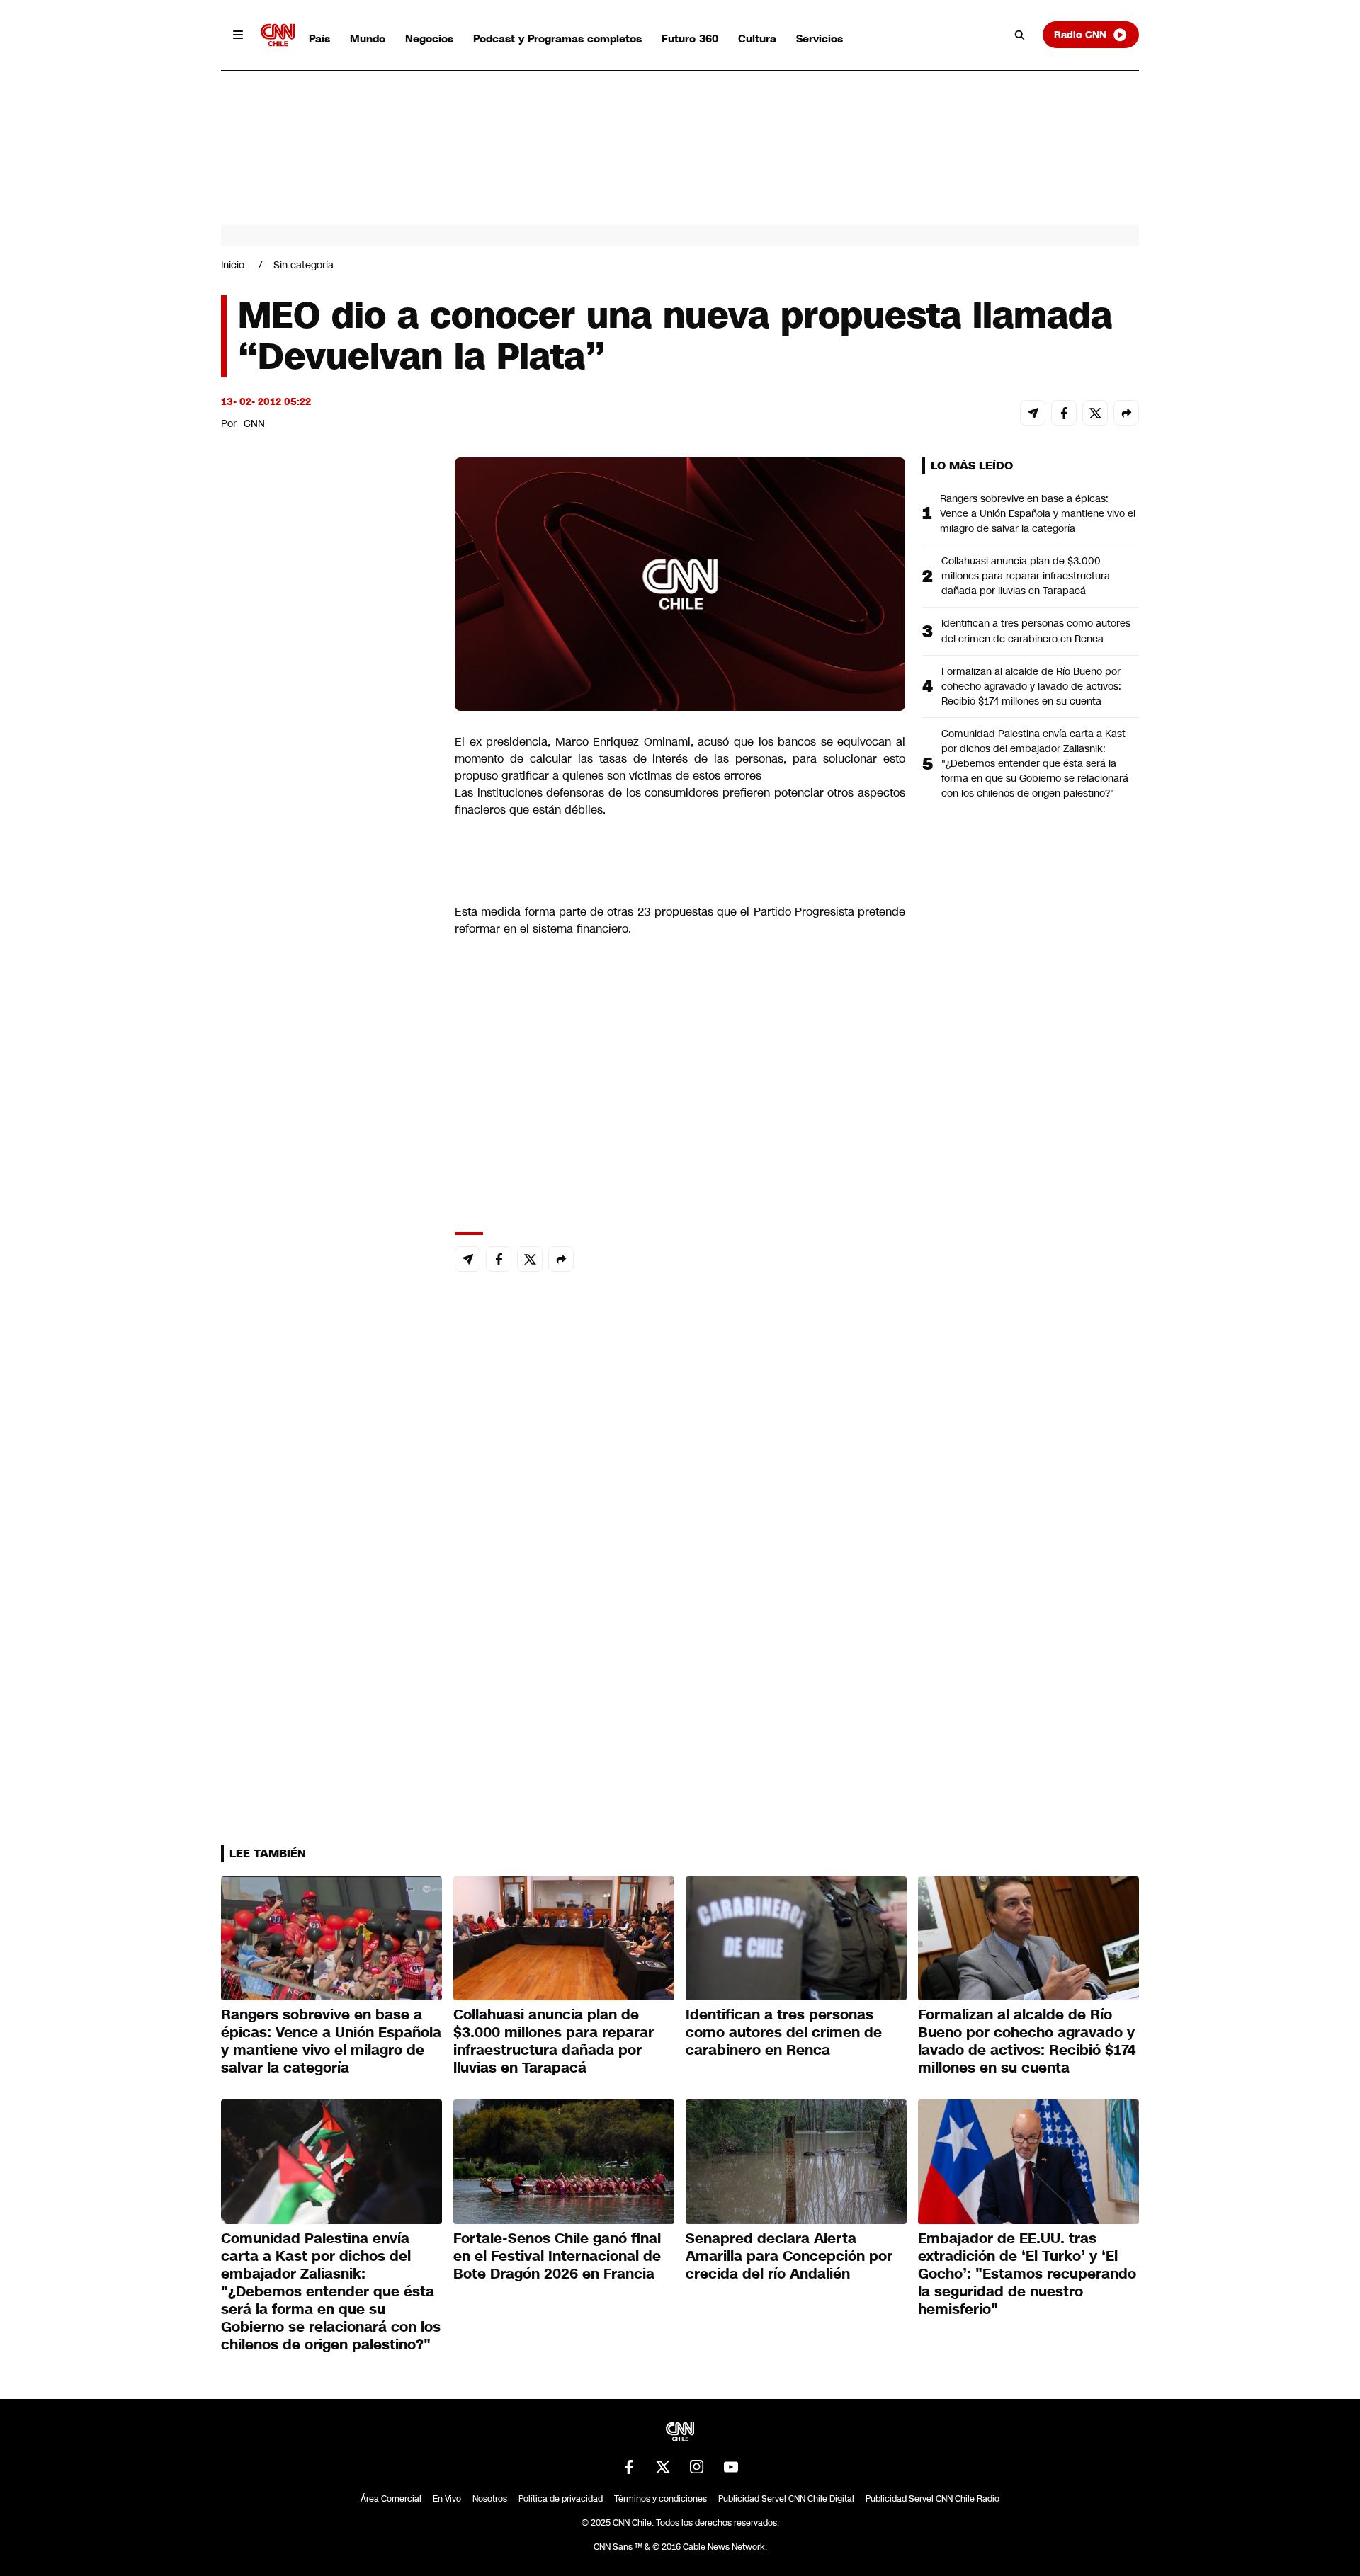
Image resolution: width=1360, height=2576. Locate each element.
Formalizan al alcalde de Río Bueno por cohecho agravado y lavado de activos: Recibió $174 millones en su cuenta (1031, 686)
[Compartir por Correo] (1033, 413)
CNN (254, 423)
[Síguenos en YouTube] (731, 2467)
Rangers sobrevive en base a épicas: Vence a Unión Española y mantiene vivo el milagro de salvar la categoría (1038, 513)
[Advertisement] (327, 1269)
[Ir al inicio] (278, 35)
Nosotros (490, 2499)
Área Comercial (391, 2499)
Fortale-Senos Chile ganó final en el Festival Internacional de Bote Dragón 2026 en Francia (557, 2256)
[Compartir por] (1126, 413)
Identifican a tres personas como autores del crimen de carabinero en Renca (1036, 631)
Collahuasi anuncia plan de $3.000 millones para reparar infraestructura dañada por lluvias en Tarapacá (1026, 576)
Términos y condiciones (661, 2499)
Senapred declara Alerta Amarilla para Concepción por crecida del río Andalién (789, 2256)
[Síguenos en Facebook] (629, 2467)
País (319, 39)
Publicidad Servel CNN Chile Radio (933, 2499)
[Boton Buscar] (1020, 35)
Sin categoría (304, 265)
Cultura (757, 39)
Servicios (820, 39)
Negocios (429, 39)
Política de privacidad (561, 2499)
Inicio (233, 265)
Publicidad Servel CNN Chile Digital (786, 2499)
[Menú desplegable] (238, 35)
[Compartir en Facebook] (1064, 413)
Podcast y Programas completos (557, 39)
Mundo (368, 39)
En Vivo (447, 2499)
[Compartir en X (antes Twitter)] (1095, 413)
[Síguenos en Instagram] (697, 2467)
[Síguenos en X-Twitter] (663, 2467)
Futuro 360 (690, 39)
